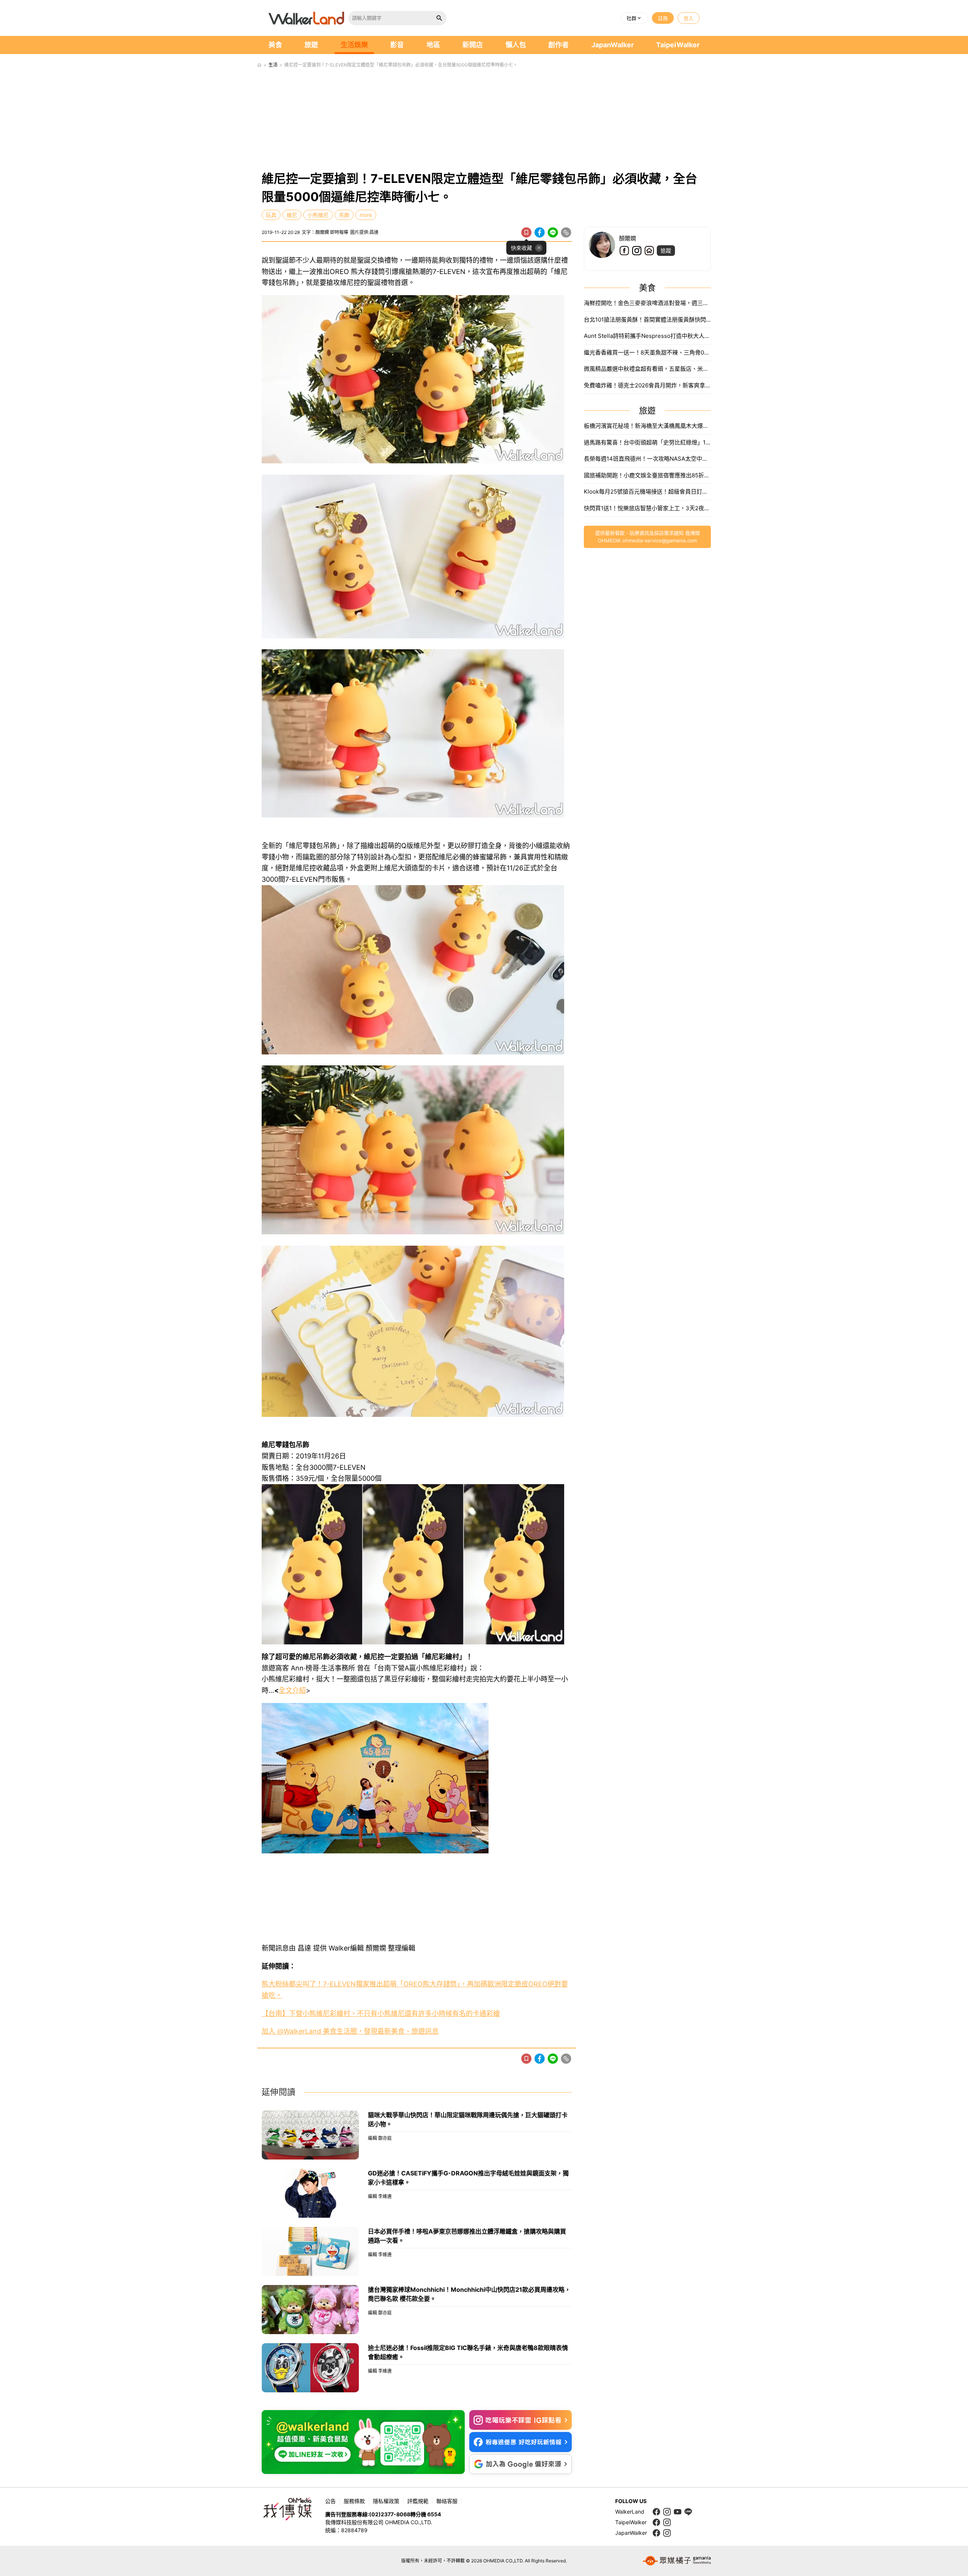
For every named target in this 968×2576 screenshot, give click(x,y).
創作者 (558, 45)
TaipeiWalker (678, 45)
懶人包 (516, 45)
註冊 (663, 18)
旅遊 (311, 45)
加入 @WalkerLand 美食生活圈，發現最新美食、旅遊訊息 (350, 2031)
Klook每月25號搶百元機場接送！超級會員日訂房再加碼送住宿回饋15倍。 (647, 492)
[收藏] (526, 232)
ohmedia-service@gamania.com (660, 540)
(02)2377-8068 (390, 2514)
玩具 (271, 215)
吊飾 (344, 215)
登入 (689, 18)
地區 (433, 45)
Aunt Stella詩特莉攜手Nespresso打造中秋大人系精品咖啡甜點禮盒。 (647, 336)
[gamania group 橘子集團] (677, 2561)
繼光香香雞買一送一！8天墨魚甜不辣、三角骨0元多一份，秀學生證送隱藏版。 (647, 352)
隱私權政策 (386, 2501)
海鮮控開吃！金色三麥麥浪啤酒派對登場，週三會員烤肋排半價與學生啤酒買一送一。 (647, 303)
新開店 (473, 45)
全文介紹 (292, 1690)
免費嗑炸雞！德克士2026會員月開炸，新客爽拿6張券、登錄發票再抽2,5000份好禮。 (647, 385)
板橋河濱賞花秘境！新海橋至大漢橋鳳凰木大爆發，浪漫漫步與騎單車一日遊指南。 (647, 426)
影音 (397, 45)
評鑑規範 (418, 2501)
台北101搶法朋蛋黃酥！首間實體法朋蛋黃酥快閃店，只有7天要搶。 (647, 320)
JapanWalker (613, 45)
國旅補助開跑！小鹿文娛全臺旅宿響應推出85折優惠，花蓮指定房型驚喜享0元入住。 (647, 475)
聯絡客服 (447, 2501)
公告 (330, 2501)
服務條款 (354, 2501)
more (366, 215)
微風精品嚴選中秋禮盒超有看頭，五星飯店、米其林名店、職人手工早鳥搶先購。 (647, 369)
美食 (275, 45)
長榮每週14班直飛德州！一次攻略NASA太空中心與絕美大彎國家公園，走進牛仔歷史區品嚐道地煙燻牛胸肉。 (647, 459)
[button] (634, 18)
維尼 (292, 215)
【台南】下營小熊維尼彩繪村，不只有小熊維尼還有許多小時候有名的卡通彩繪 (381, 2013)
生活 (273, 65)
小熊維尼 (318, 215)
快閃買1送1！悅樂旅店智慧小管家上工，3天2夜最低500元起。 (647, 508)
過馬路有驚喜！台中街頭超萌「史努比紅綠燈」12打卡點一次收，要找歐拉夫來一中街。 (647, 442)
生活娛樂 (354, 45)
